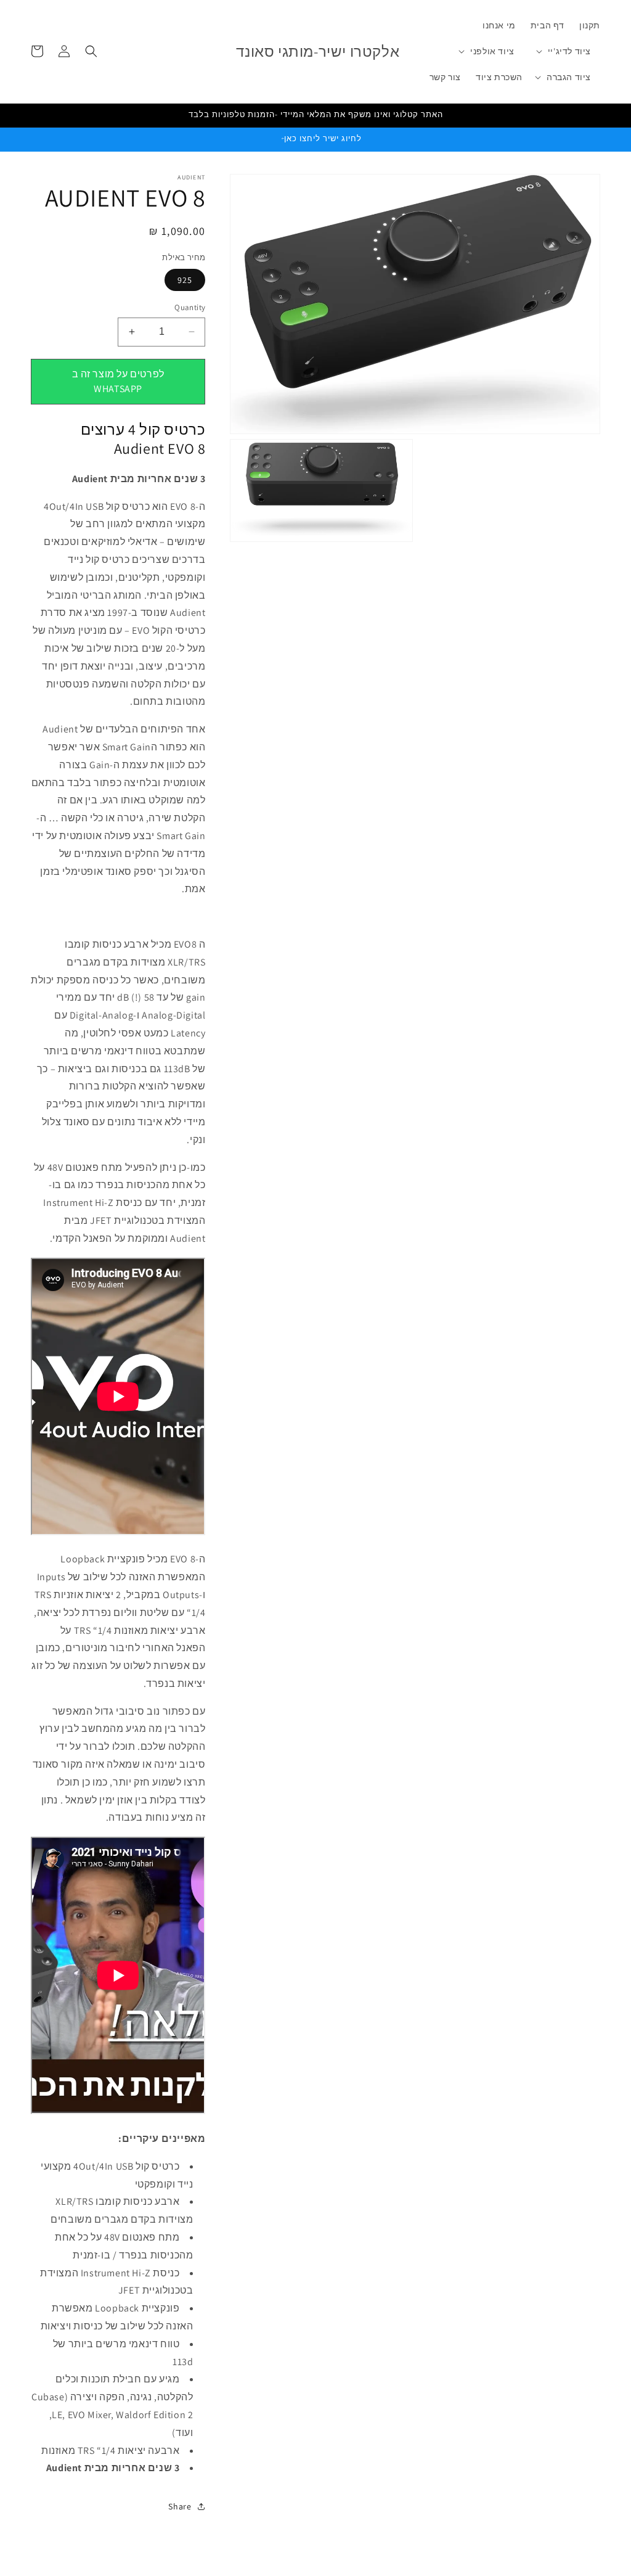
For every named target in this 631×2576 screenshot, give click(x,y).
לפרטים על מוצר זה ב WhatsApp (118, 381)
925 (185, 280)
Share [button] (180, 2506)
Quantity (190, 307)
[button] (569, 51)
